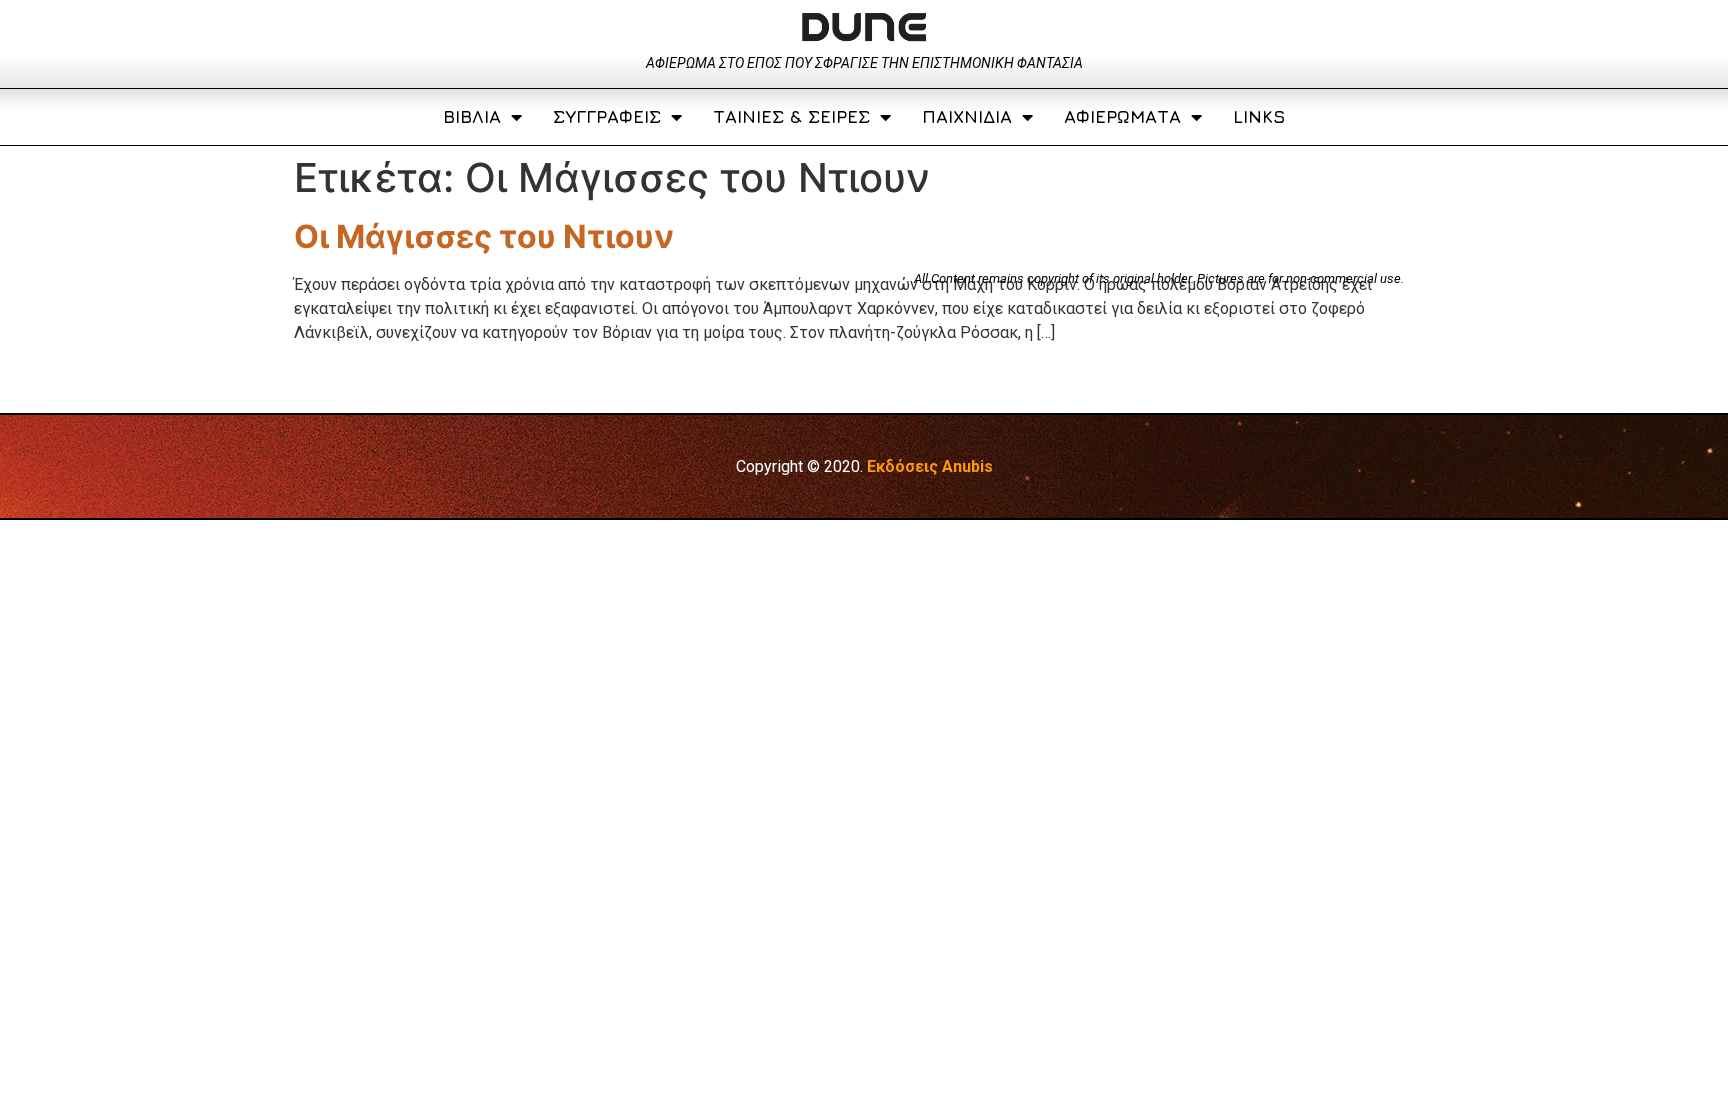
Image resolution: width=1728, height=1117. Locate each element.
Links (1259, 116)
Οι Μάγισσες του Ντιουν (484, 236)
